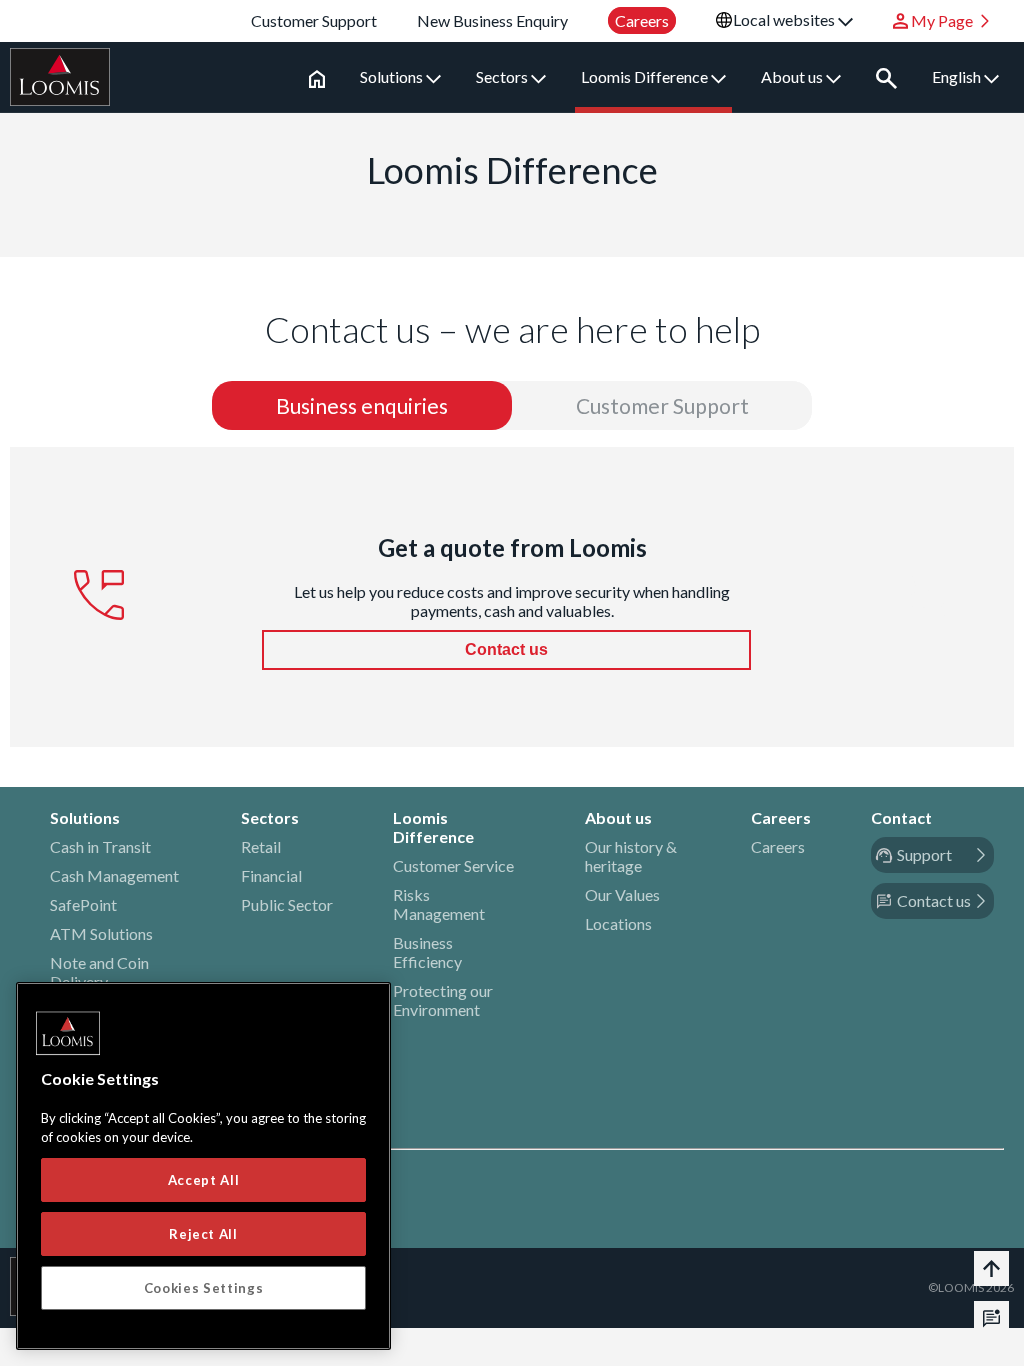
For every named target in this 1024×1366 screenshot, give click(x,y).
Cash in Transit (100, 846)
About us (793, 76)
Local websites (785, 19)
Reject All (203, 1234)
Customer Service (453, 865)
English (958, 76)
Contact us (506, 649)
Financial (271, 875)
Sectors (503, 76)
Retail (261, 846)
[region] (203, 1166)
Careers (778, 846)
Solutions (393, 76)
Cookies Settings (204, 1288)
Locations (618, 923)
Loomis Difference (646, 76)
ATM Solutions (101, 933)
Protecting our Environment (443, 1000)
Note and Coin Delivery (99, 972)
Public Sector (287, 904)
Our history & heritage (631, 856)
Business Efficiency (427, 952)
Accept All (204, 1180)
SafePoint (83, 904)
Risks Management (439, 904)
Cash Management (114, 875)
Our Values (622, 894)
